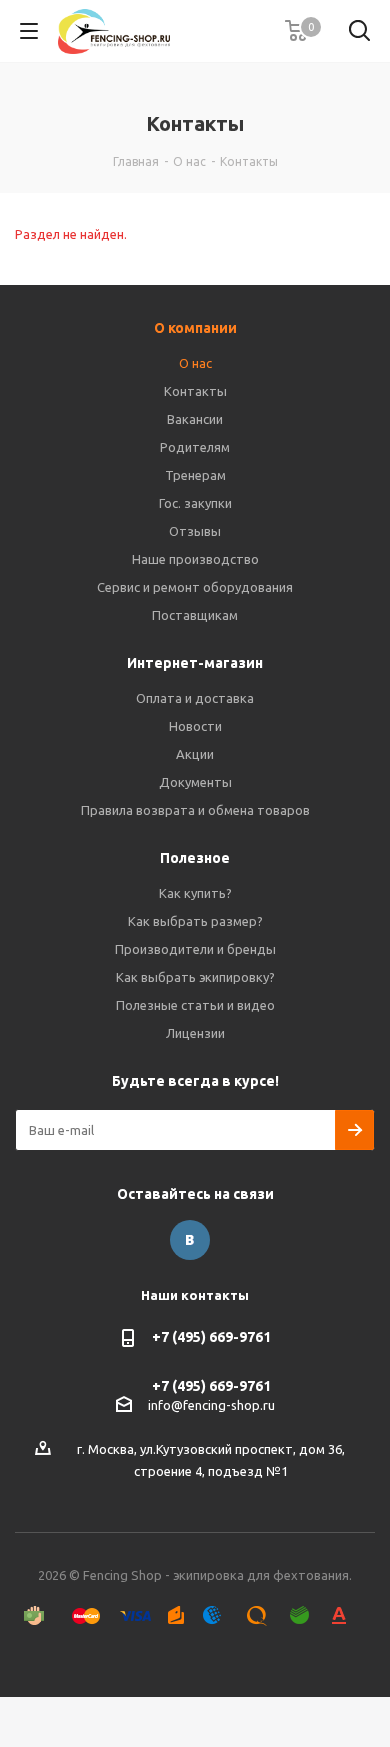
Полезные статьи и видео (195, 1005)
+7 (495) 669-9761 (211, 1337)
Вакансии (195, 419)
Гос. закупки (195, 503)
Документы (195, 782)
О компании (195, 328)
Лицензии (195, 1033)
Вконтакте (190, 1240)
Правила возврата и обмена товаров (195, 810)
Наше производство (195, 559)
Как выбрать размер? (195, 921)
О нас (195, 363)
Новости (195, 726)
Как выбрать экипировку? (195, 977)
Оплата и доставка (195, 698)
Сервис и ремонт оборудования (195, 587)
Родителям (195, 447)
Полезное (195, 858)
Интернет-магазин (195, 663)
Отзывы (195, 531)
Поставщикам (195, 615)
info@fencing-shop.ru (211, 1405)
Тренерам (195, 475)
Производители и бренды (195, 949)
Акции (195, 754)
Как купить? (195, 893)
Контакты (195, 391)
